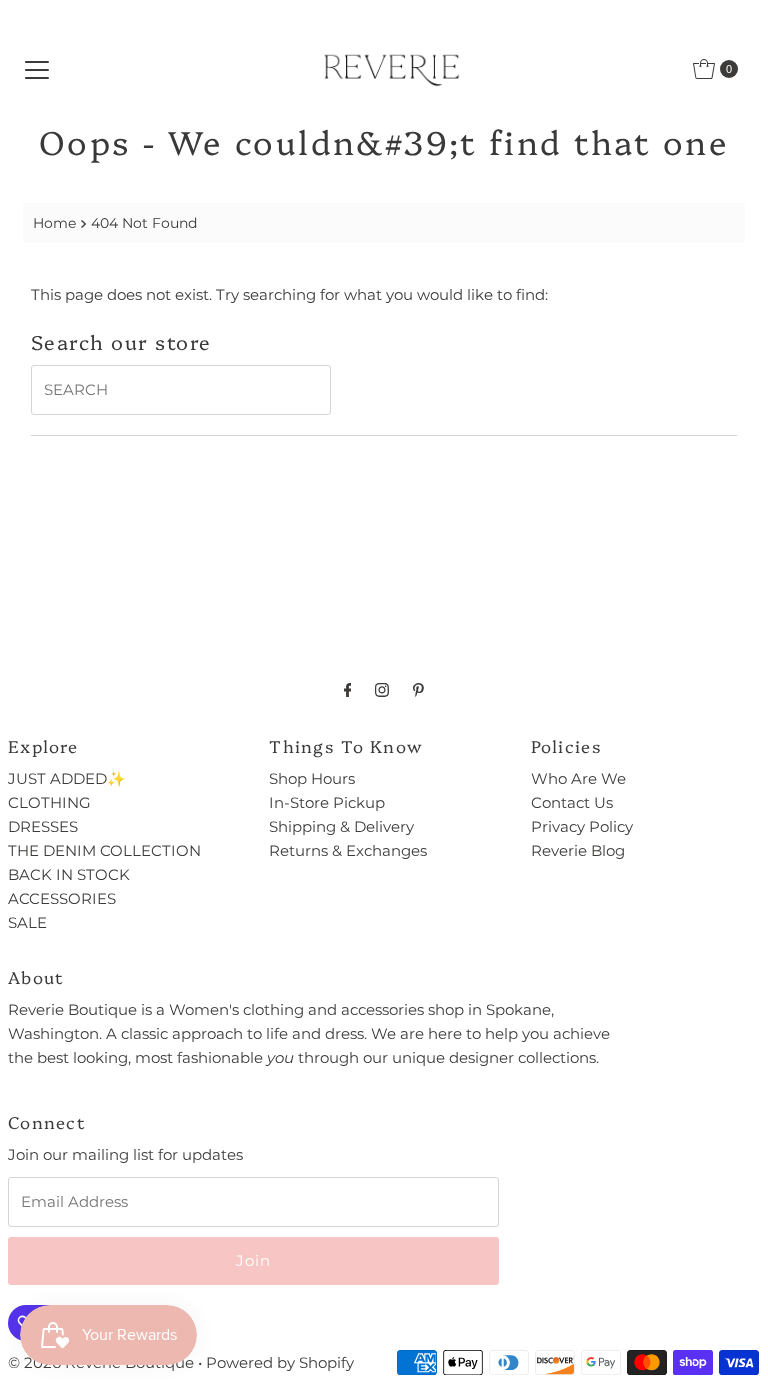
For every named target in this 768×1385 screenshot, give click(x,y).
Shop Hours (312, 778)
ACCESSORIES (62, 898)
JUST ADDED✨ (67, 778)
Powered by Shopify (280, 1362)
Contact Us (572, 802)
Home (54, 223)
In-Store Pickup (327, 802)
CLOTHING (49, 802)
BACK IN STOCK (69, 874)
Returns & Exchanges (348, 850)
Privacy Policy (582, 826)
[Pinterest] (418, 690)
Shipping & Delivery (341, 826)
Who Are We (578, 778)
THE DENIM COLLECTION (104, 850)
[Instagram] (382, 690)
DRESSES (43, 826)
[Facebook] (348, 690)
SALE (27, 922)
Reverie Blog (578, 850)
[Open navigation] (37, 69)
